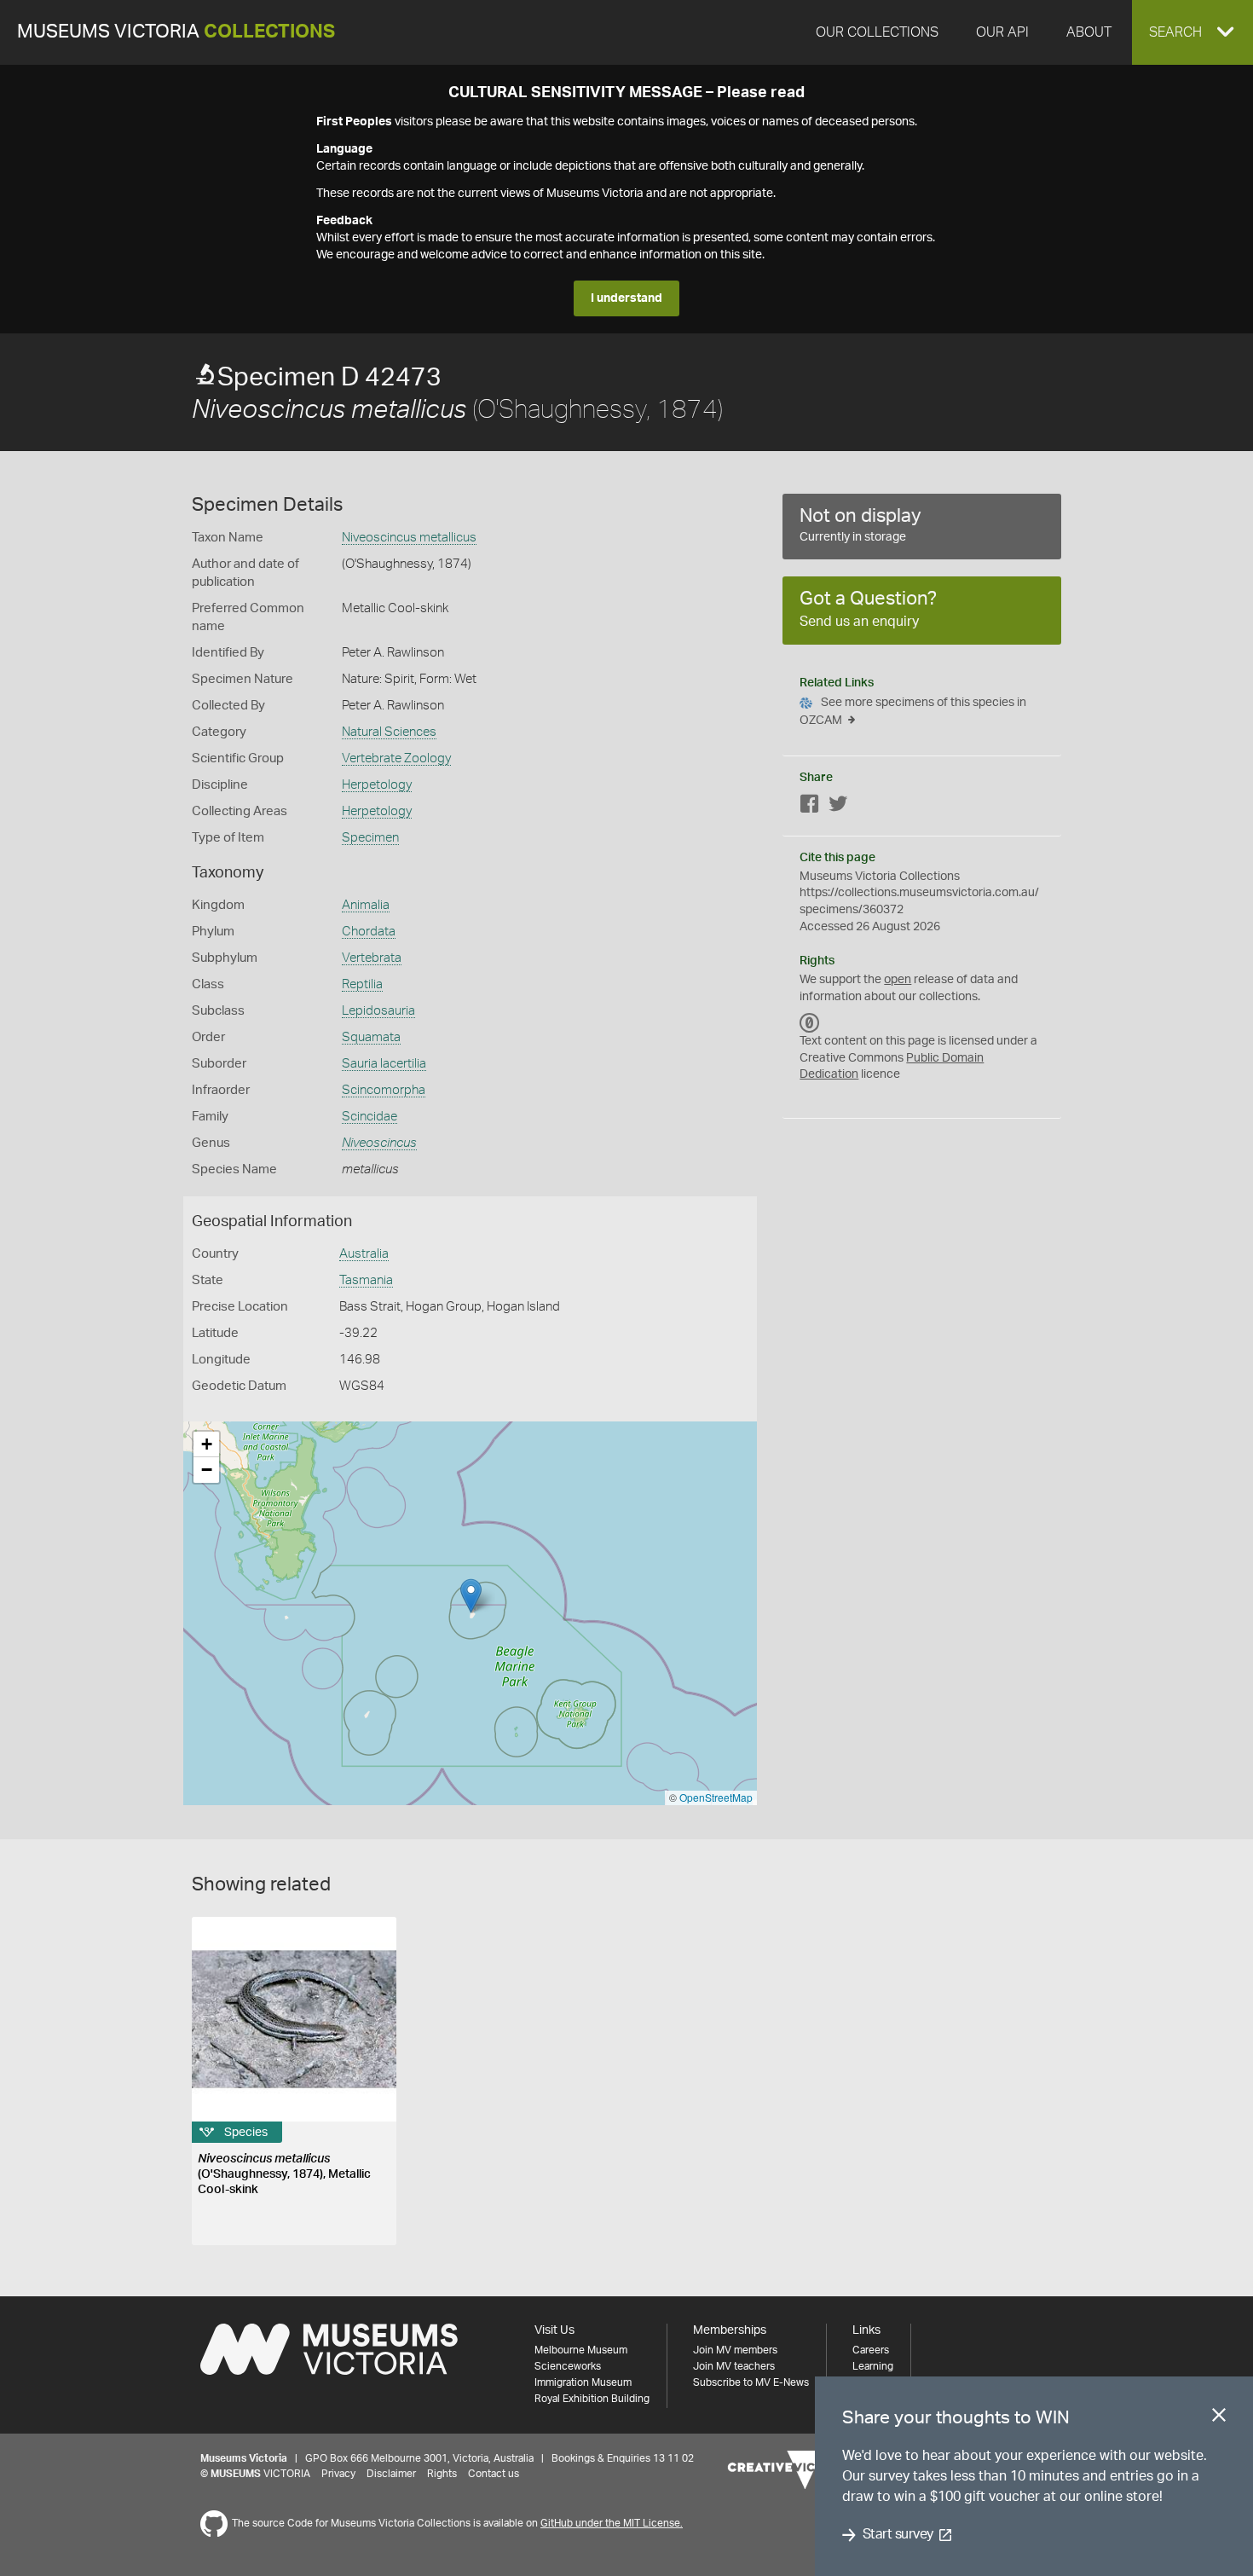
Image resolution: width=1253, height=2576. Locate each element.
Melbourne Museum (581, 2350)
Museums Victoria (176, 32)
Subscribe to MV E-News (751, 2382)
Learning (873, 2366)
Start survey (898, 2535)
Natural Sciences (389, 732)
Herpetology (377, 785)
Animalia (366, 905)
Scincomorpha (384, 1090)
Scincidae (370, 1117)
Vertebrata (372, 958)
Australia (364, 1254)
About (1089, 32)
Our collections (877, 32)
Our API (1002, 32)
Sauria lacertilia (384, 1064)
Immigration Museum (583, 2382)
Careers (871, 2350)
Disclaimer (391, 2474)
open (898, 980)
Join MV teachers (734, 2366)
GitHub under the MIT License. (612, 2523)
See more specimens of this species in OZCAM (913, 712)
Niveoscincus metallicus (409, 538)
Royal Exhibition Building (592, 2399)
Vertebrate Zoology (396, 758)
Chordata (369, 932)
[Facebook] (810, 807)
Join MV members (735, 2350)
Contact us (494, 2474)
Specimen (370, 838)
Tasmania (366, 1280)
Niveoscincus (379, 1143)
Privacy (338, 2474)
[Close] (1219, 2418)
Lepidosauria (378, 1011)
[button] (1192, 32)
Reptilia (362, 984)
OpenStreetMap (716, 1797)
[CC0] (810, 1022)
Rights (442, 2474)
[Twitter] (838, 807)
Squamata (371, 1037)
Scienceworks (568, 2366)
